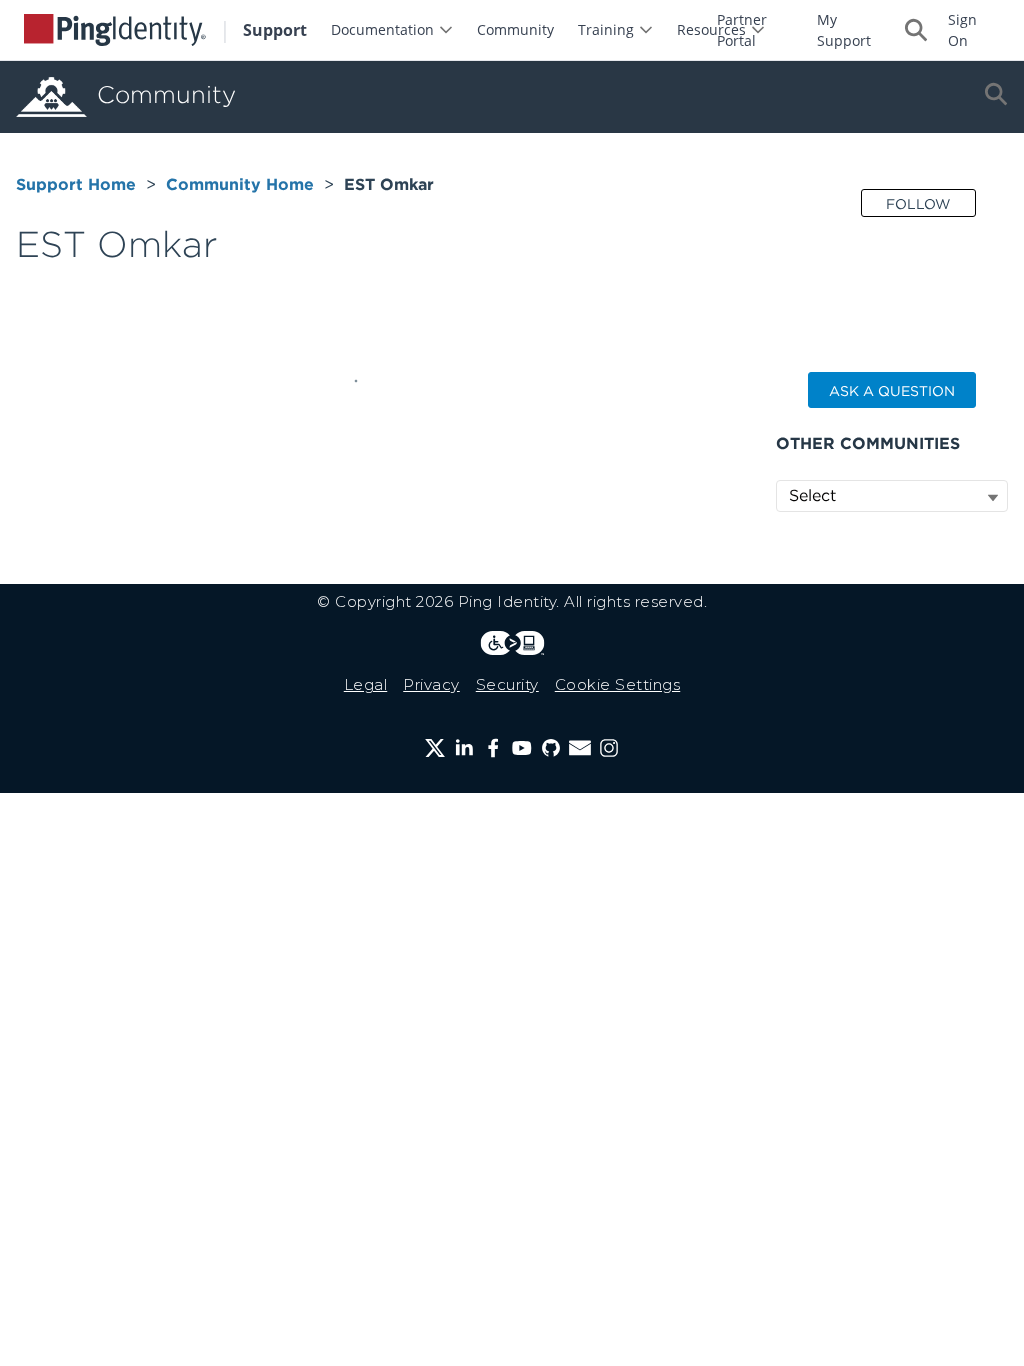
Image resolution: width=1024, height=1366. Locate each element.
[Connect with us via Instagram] (609, 748)
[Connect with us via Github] (551, 748)
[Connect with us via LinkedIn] (464, 748)
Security (507, 684)
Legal (366, 684)
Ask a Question (892, 391)
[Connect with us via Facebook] (493, 748)
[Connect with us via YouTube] (522, 748)
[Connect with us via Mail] (580, 748)
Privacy (431, 684)
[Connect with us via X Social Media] (435, 748)
